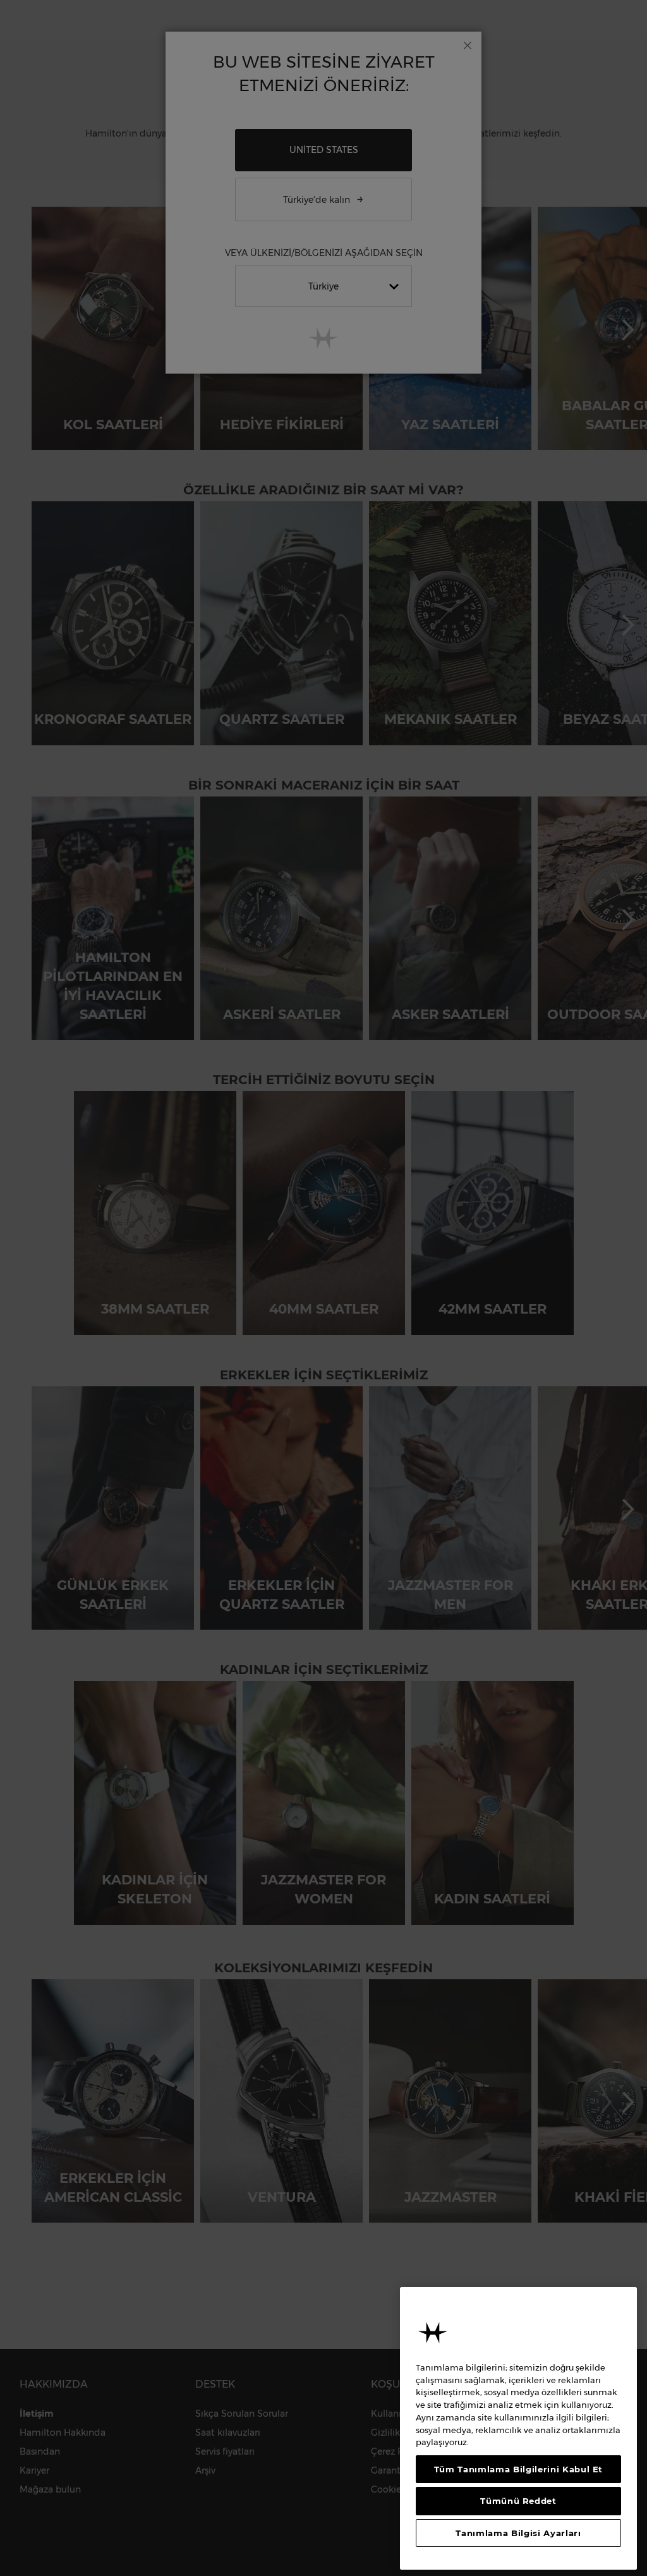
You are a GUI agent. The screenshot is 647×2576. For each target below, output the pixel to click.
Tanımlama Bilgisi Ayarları (518, 2533)
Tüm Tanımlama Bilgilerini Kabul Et (518, 2469)
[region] (518, 2428)
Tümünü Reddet (518, 2501)
